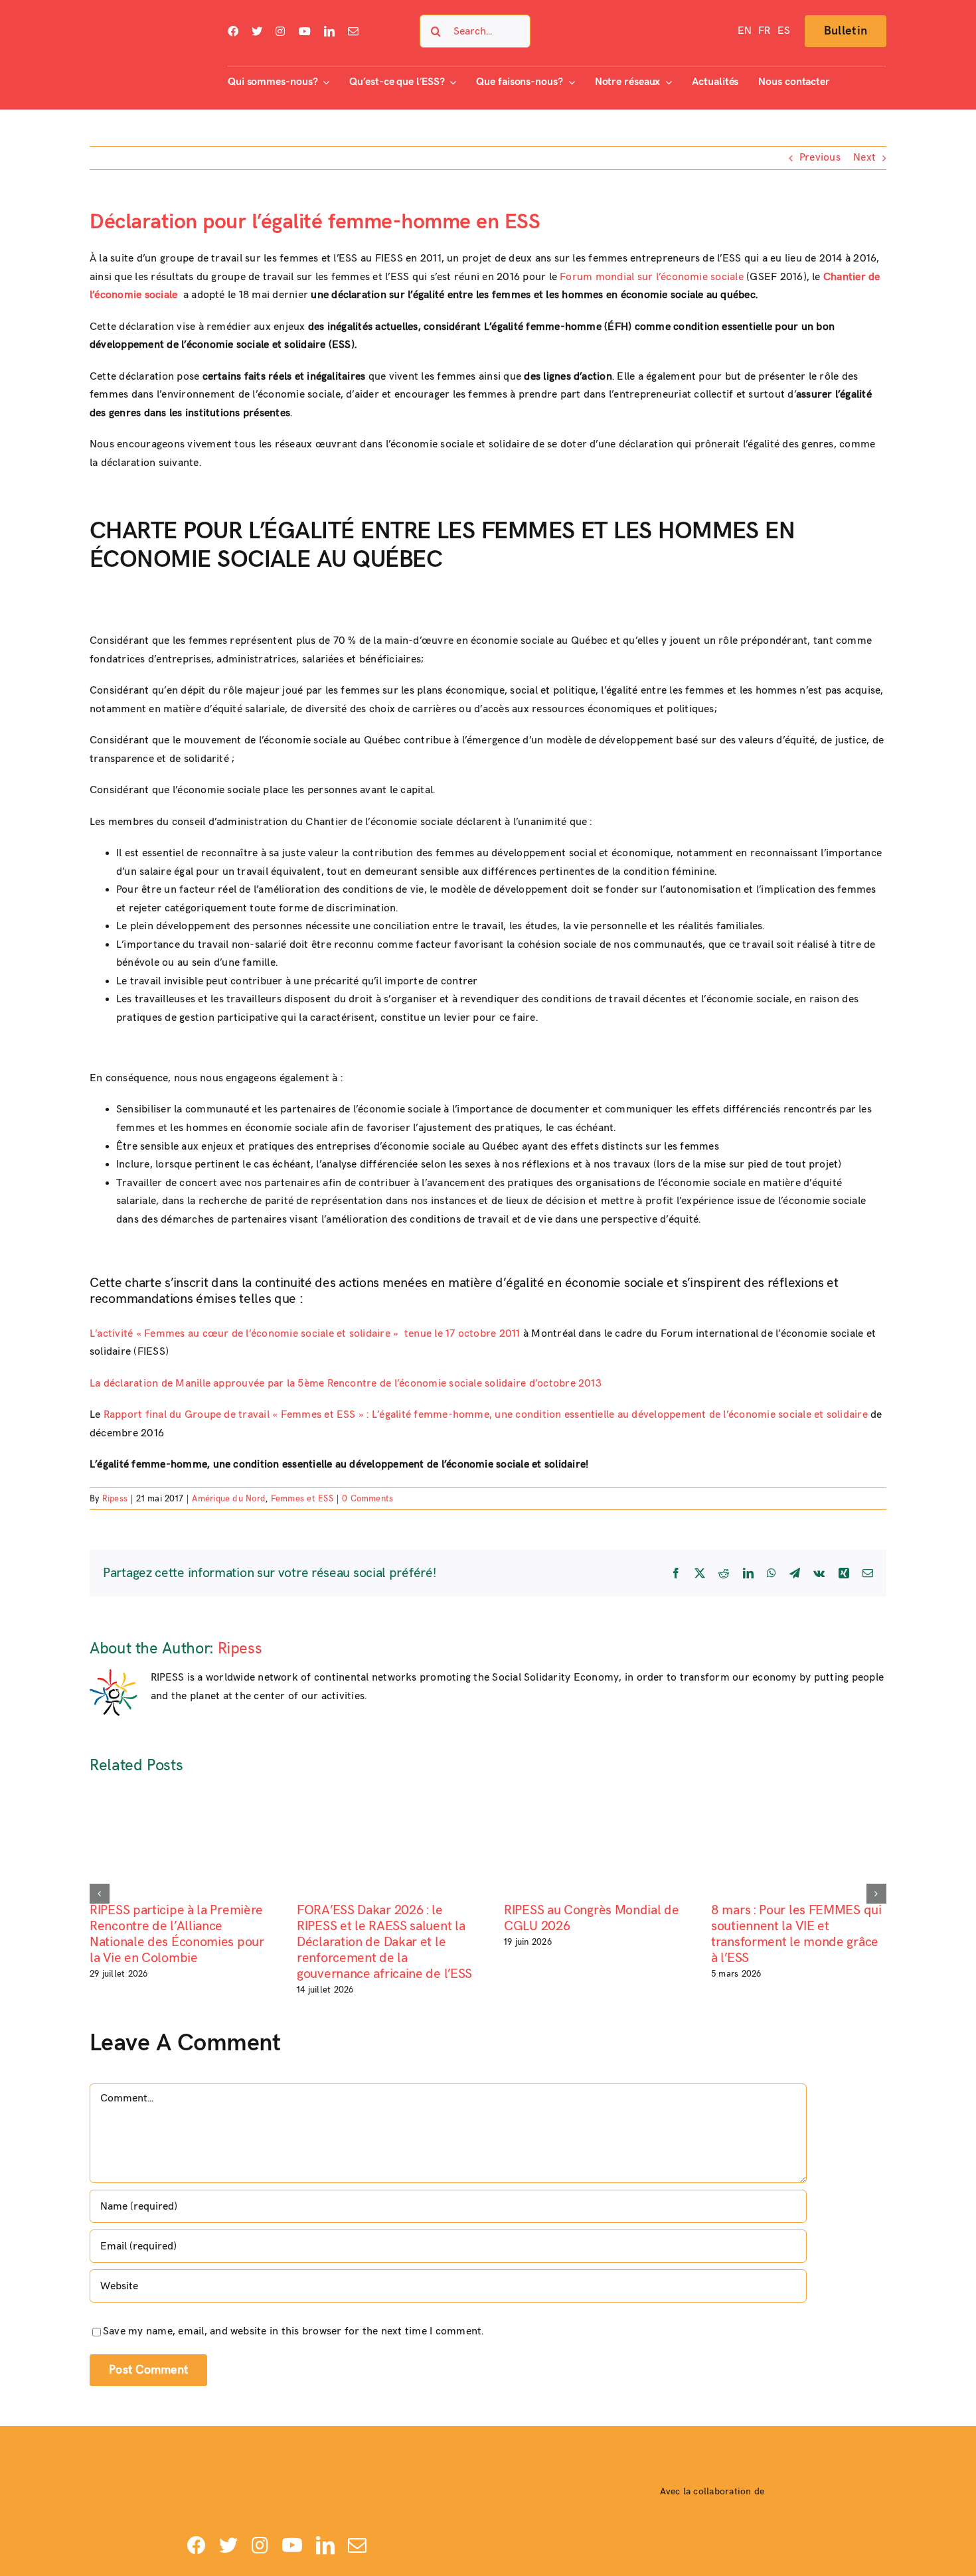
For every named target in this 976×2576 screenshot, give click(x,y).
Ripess (115, 1499)
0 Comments (367, 1499)
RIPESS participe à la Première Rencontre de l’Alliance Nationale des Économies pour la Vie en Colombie (177, 1934)
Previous (820, 158)
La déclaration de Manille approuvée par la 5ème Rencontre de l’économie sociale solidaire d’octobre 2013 (346, 1384)
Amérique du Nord (229, 1499)
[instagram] (280, 31)
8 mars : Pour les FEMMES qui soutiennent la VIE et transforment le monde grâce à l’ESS (796, 1934)
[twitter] (257, 31)
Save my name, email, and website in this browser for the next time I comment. (293, 2331)
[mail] (353, 31)
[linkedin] (329, 31)
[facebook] (233, 31)
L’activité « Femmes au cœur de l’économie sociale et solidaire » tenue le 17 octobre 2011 (305, 1334)
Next (864, 158)
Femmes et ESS (302, 1499)
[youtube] (305, 31)
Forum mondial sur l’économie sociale (652, 277)
